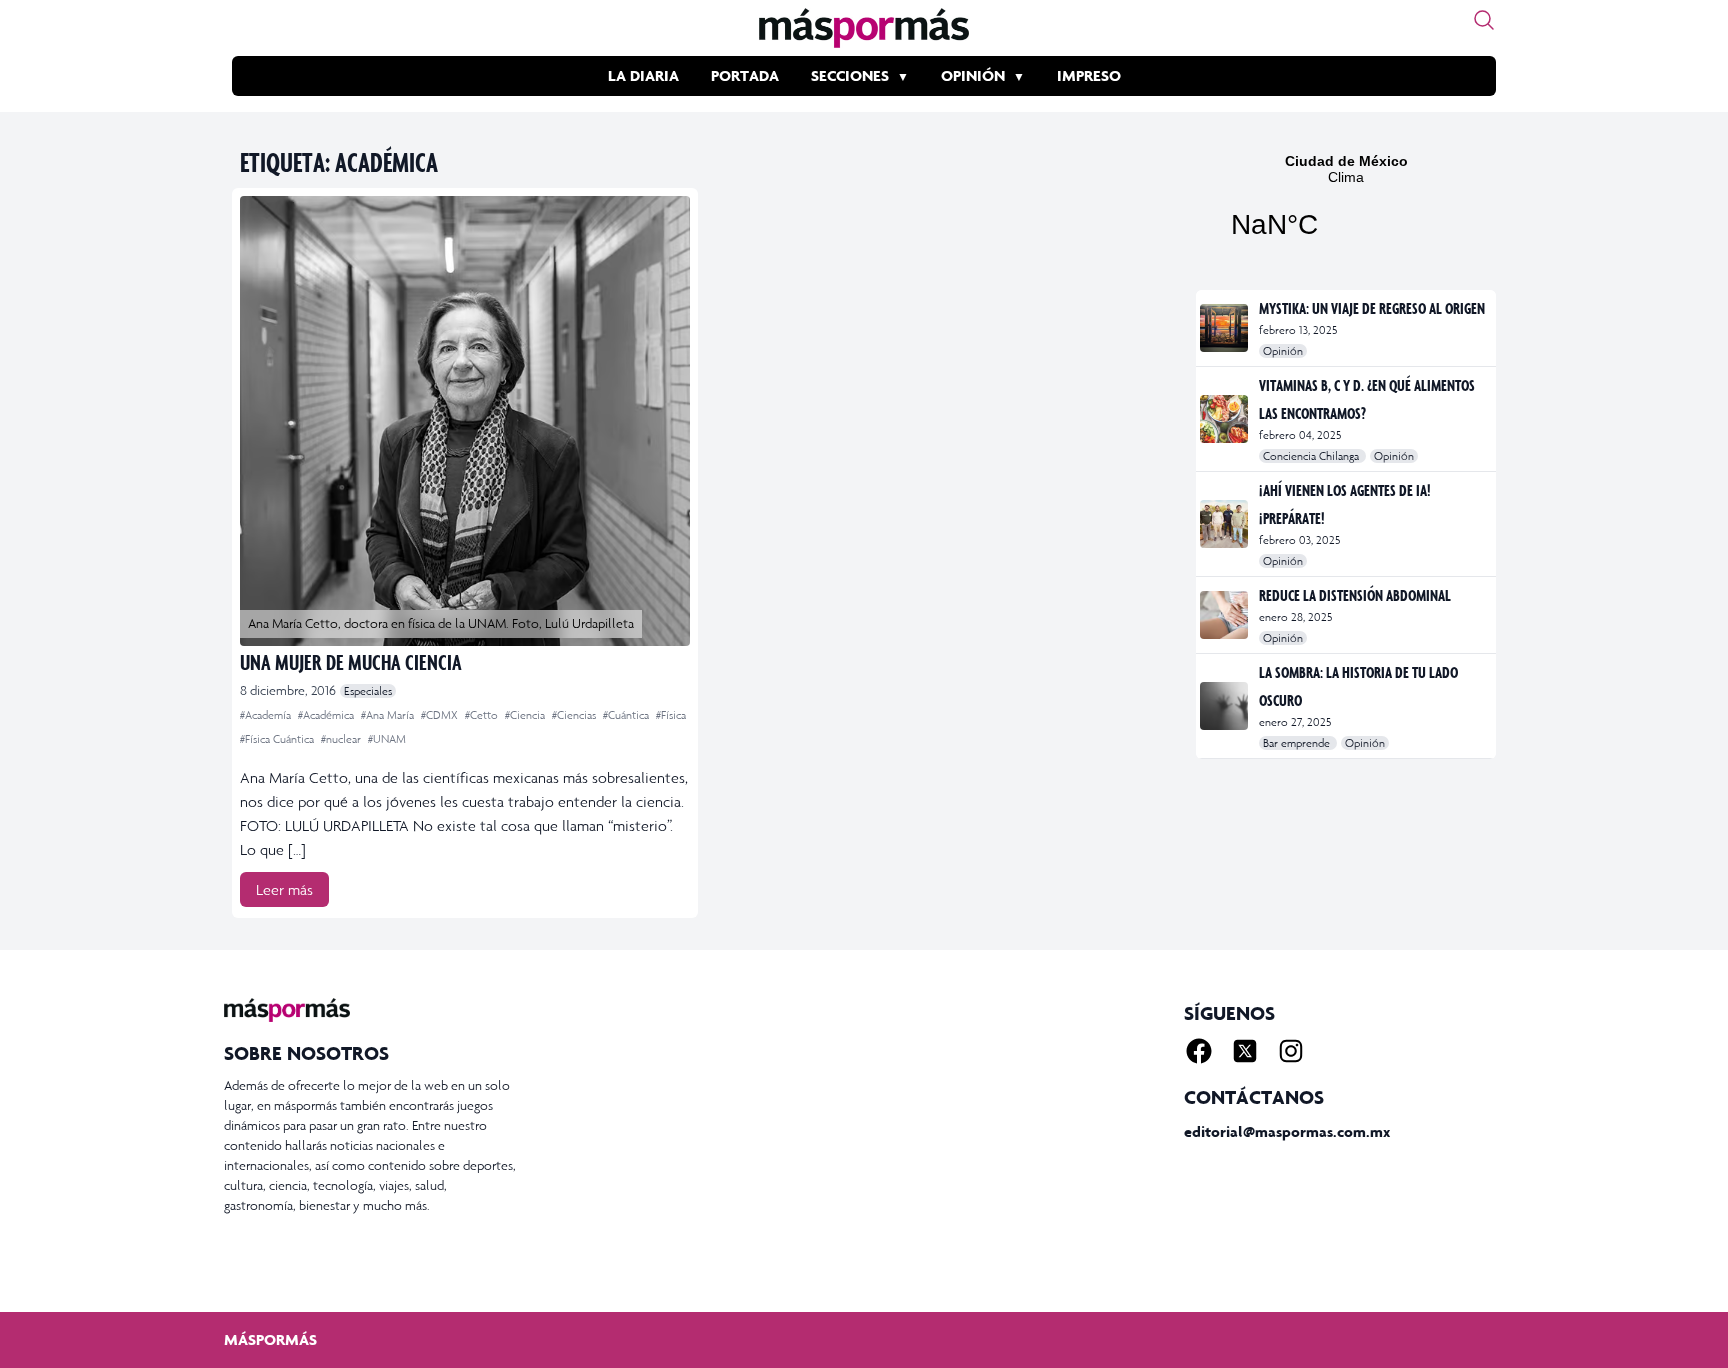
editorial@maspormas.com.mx (1287, 1131)
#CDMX (441, 715)
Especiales (368, 691)
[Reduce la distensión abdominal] (1225, 615)
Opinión (973, 75)
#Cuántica (627, 715)
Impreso (1089, 75)
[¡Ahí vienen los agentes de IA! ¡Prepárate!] (1225, 524)
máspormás (270, 1339)
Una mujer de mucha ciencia (351, 661)
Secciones (850, 75)
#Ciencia (526, 715)
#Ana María (389, 715)
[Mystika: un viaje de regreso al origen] (1225, 328)
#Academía (267, 715)
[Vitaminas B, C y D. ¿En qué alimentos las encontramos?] (1225, 419)
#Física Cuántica (278, 739)
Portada (745, 75)
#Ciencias (575, 715)
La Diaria (643, 75)
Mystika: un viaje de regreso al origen (1372, 308)
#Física (671, 715)
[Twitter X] (1245, 1051)
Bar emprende (1298, 743)
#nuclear (342, 739)
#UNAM (387, 739)
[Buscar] (1484, 20)
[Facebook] (1199, 1051)
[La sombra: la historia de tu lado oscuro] (1225, 706)
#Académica (327, 715)
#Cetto (483, 715)
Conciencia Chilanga (1312, 456)
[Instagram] (1291, 1051)
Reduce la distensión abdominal (1355, 595)
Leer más (284, 889)
